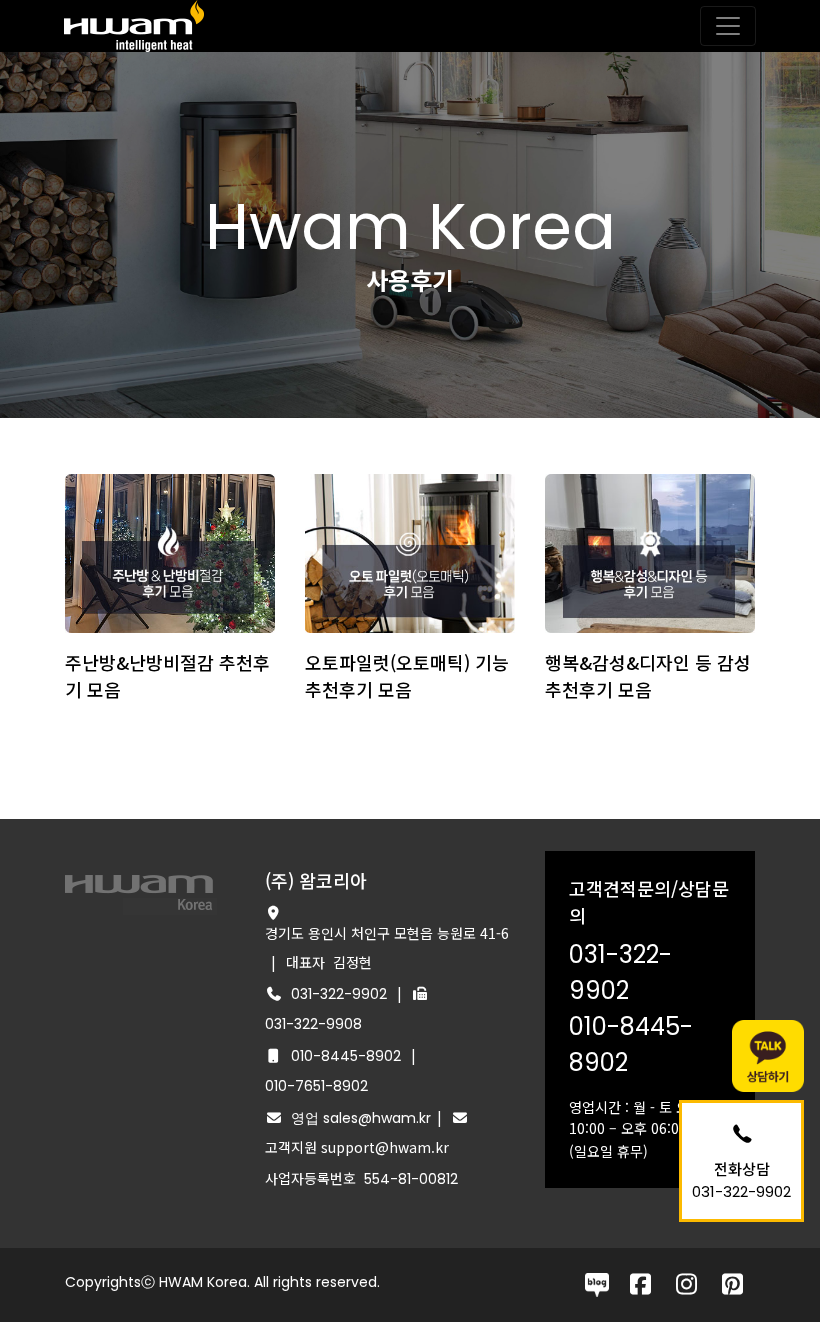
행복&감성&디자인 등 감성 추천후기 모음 (648, 675)
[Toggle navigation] (728, 26)
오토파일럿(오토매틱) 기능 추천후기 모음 (407, 675)
